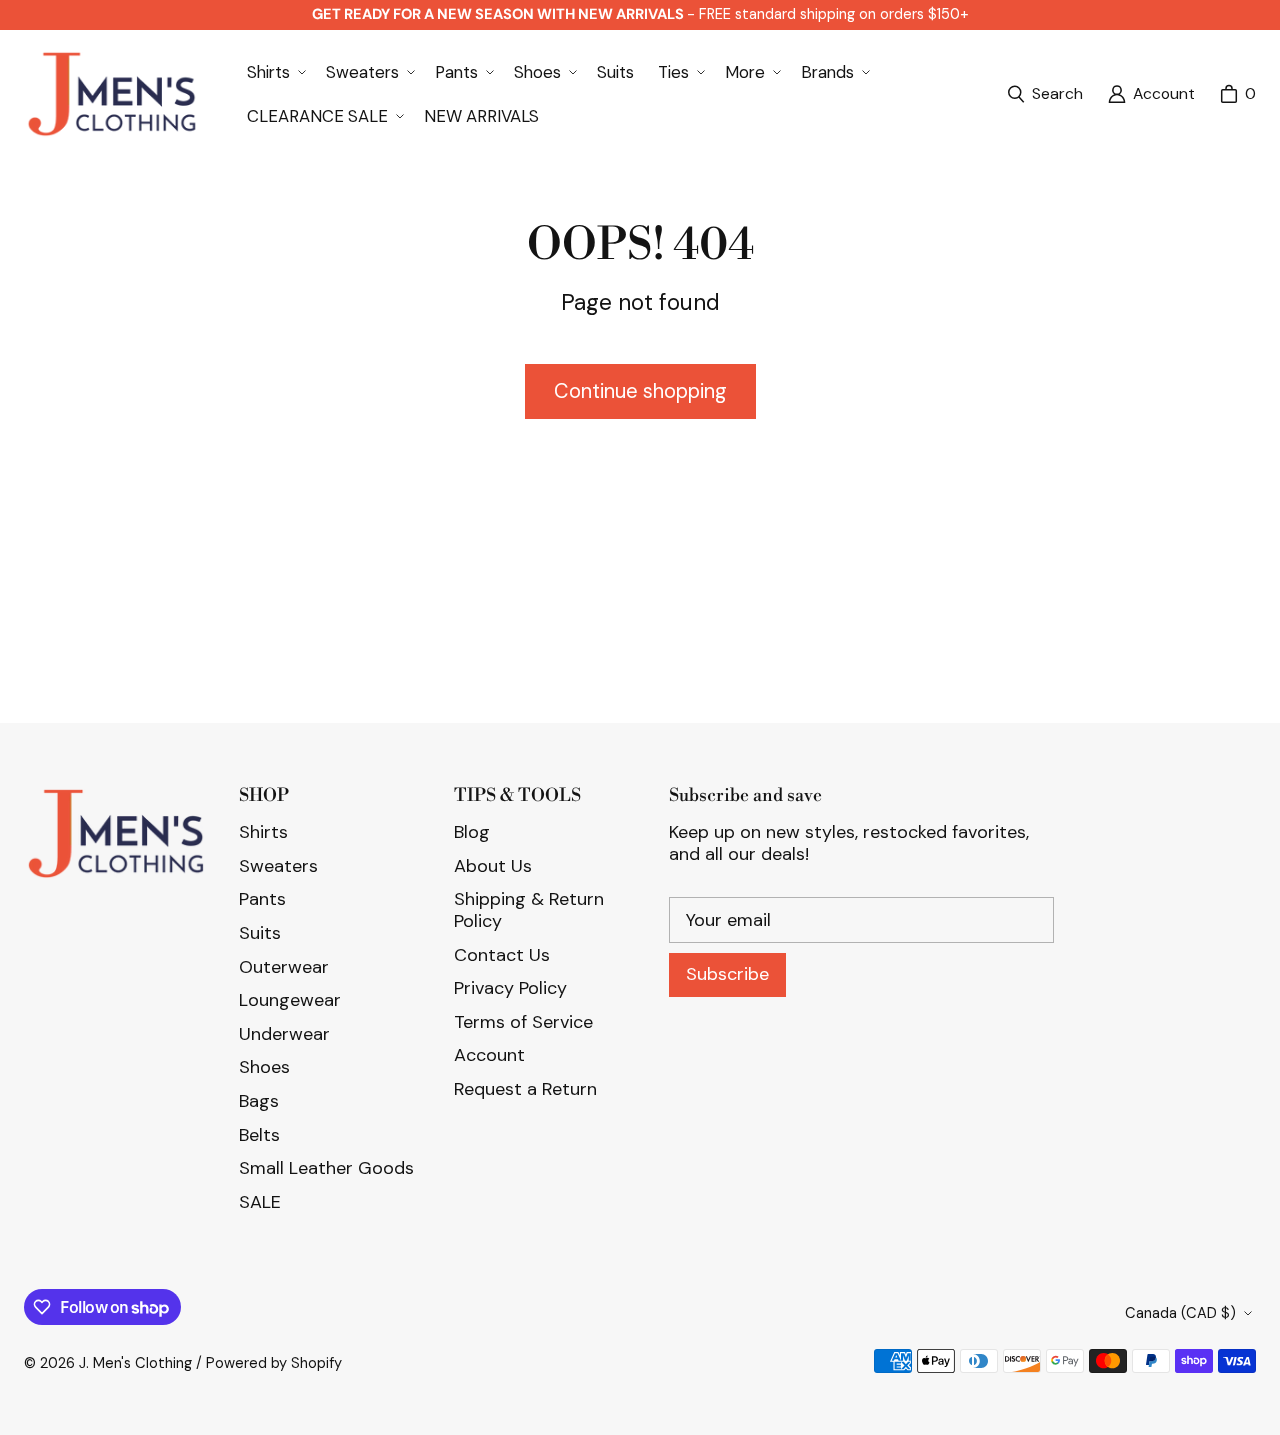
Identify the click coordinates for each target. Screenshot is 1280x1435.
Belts (259, 1135)
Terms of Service (523, 1022)
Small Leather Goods (326, 1168)
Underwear (284, 1034)
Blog (472, 832)
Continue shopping (640, 391)
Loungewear (290, 1000)
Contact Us (502, 955)
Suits (260, 933)
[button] (274, 72)
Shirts (263, 832)
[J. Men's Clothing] (111, 94)
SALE (260, 1202)
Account (489, 1055)
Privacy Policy (510, 988)
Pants (262, 899)
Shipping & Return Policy (529, 910)
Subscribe (727, 974)
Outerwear (284, 967)
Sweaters (278, 866)
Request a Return (525, 1089)
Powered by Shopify (274, 1363)
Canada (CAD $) (1180, 1313)
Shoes (264, 1067)
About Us (493, 866)
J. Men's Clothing (135, 1363)
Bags (259, 1101)
